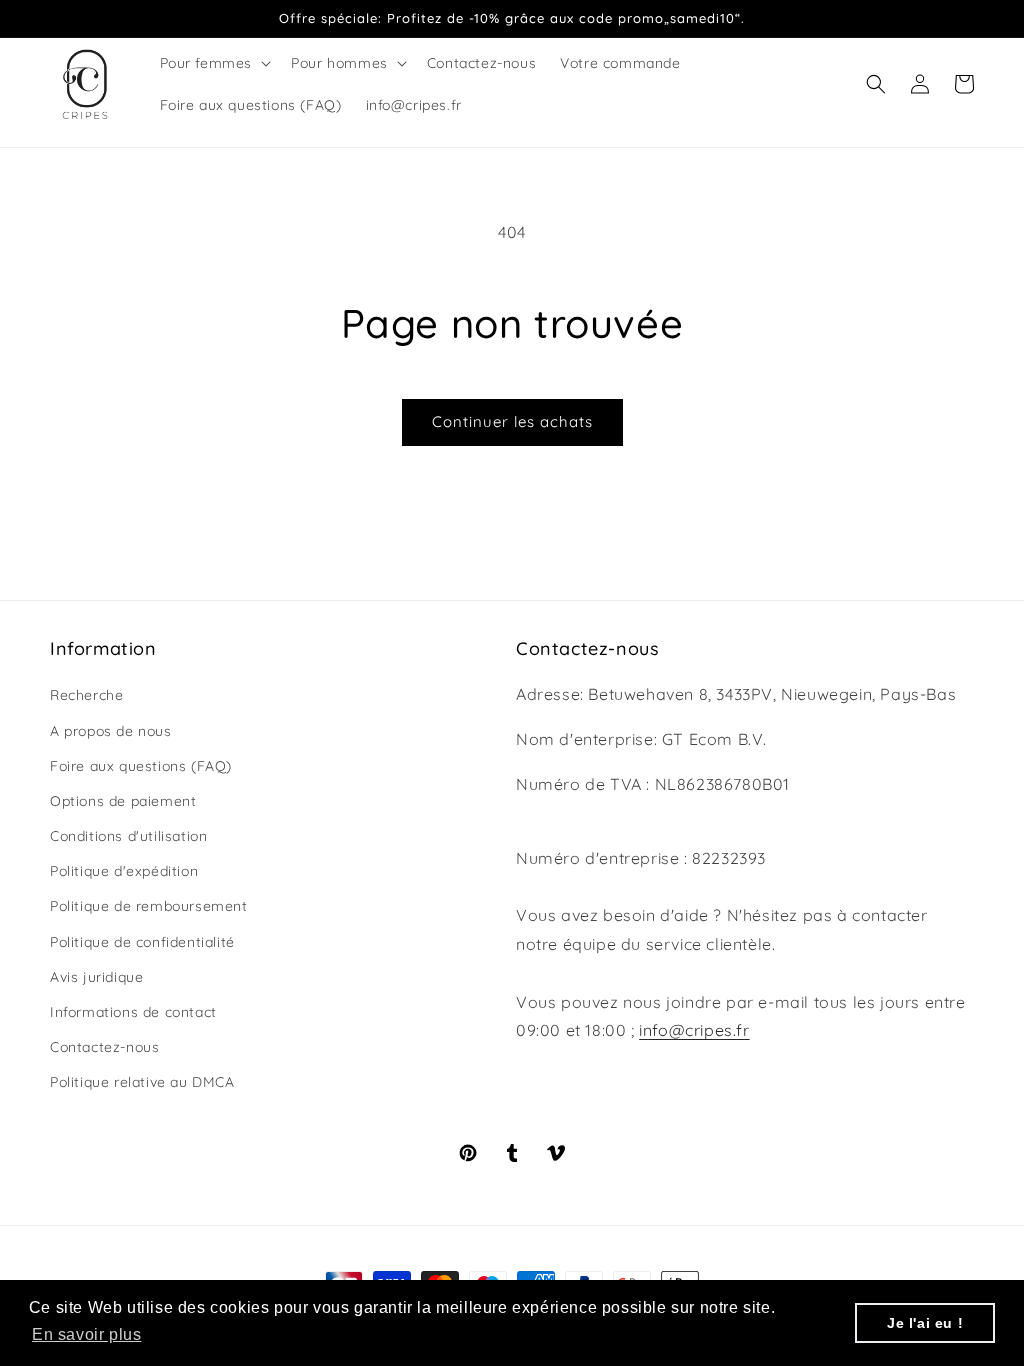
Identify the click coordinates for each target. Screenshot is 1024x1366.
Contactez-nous (104, 1047)
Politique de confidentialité (142, 942)
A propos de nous (111, 731)
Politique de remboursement (149, 906)
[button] (214, 63)
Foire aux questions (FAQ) (141, 766)
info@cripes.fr (694, 1030)
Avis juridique (96, 977)
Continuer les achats (512, 421)
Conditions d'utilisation (128, 836)
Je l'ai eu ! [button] (925, 1323)
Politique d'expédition (124, 871)
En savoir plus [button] (86, 1334)
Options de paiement (123, 801)
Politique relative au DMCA (142, 1082)
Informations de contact (133, 1012)
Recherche (86, 695)
